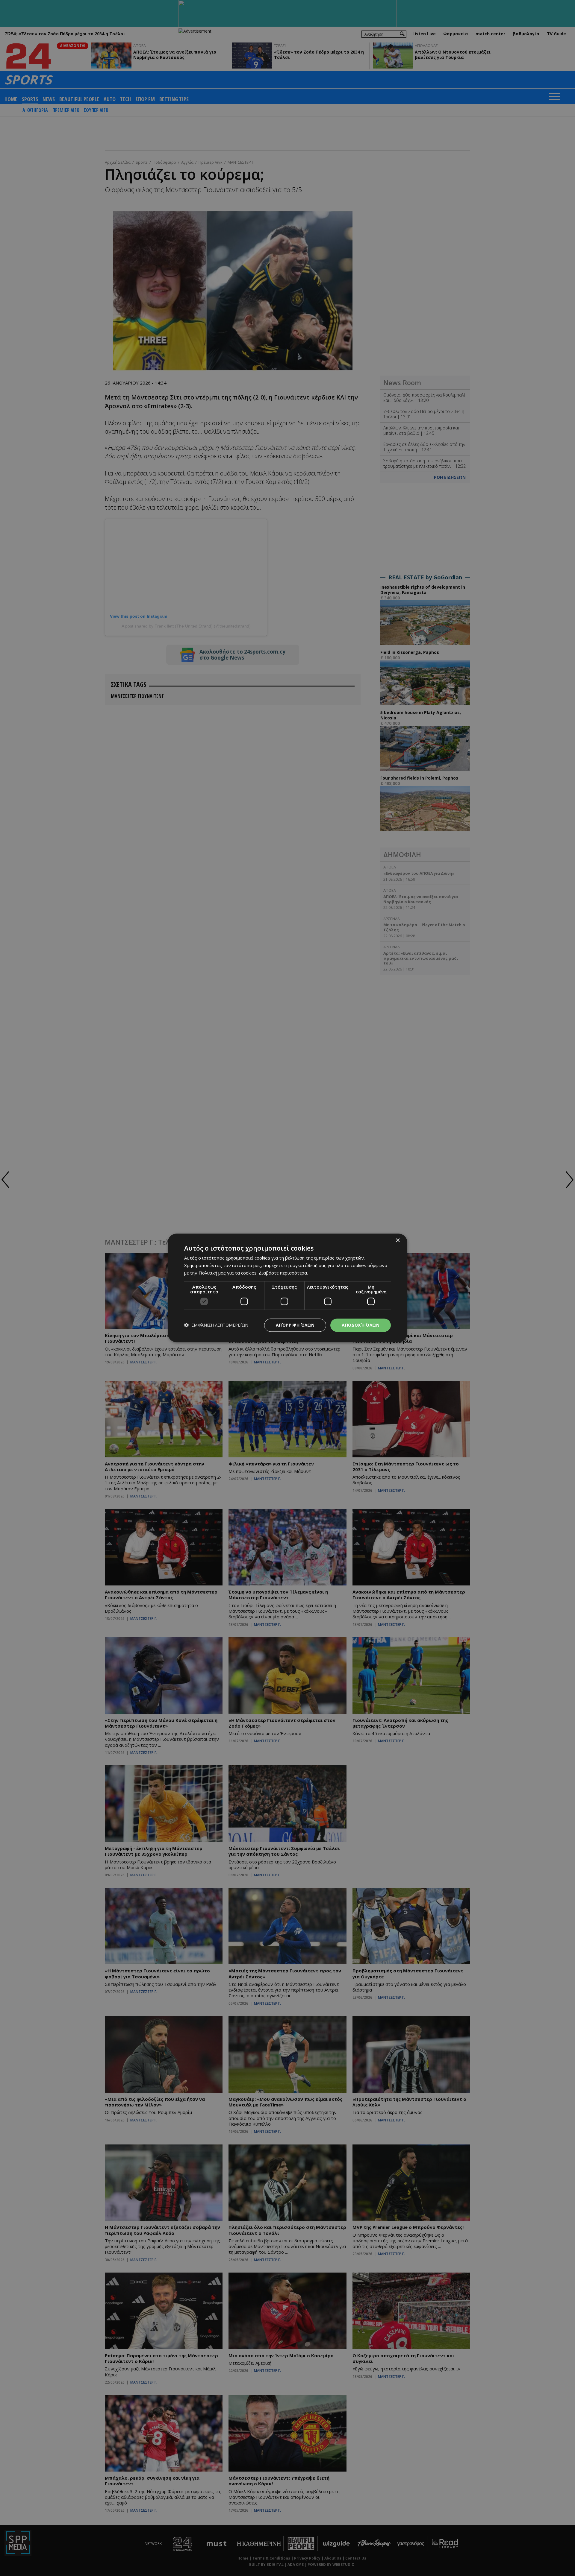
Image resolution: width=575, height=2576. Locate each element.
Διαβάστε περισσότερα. (283, 1273)
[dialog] (287, 1288)
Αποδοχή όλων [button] (361, 1325)
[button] (216, 1325)
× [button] (398, 1241)
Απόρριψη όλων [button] (295, 1325)
